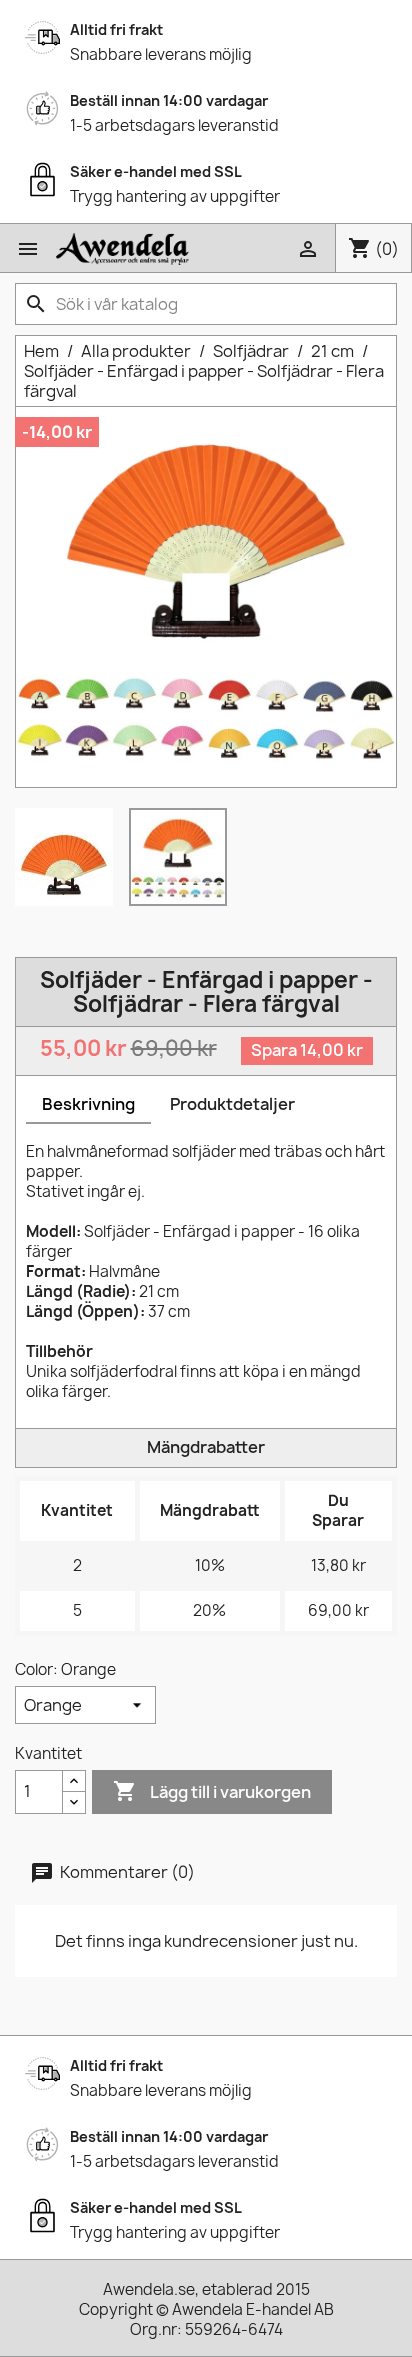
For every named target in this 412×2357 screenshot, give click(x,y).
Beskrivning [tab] (88, 1104)
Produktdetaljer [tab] (232, 1104)
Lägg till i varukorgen (212, 1791)
